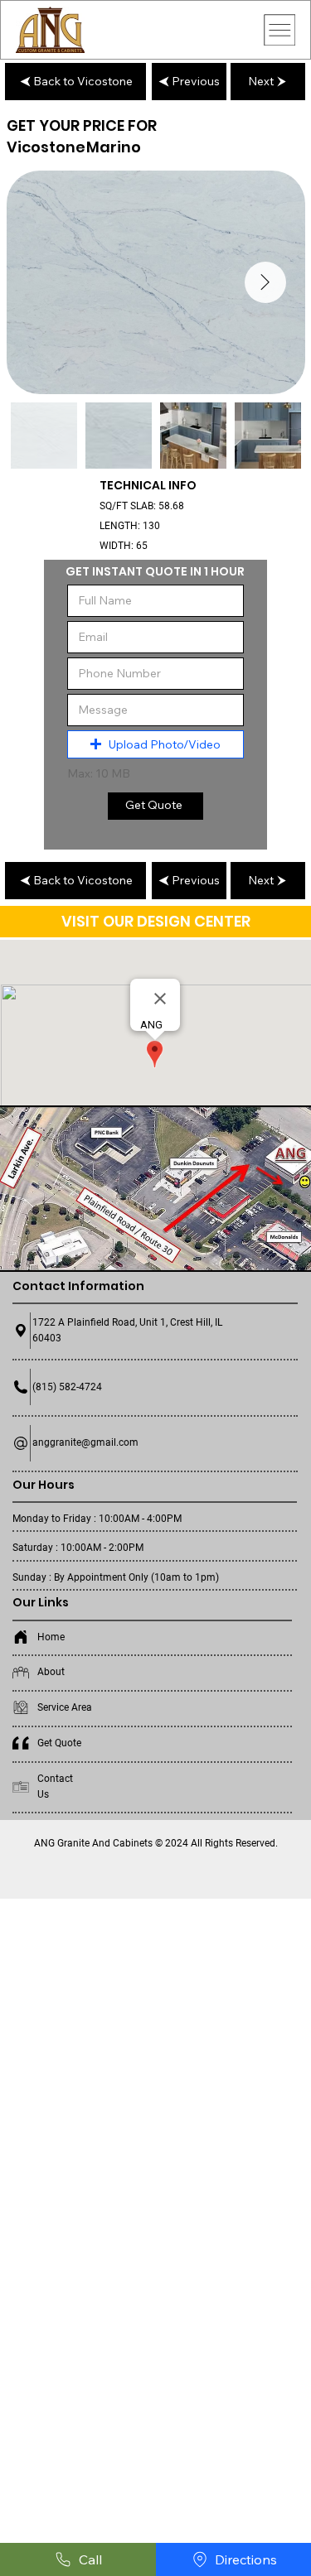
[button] (156, 744)
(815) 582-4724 (67, 1387)
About (51, 1672)
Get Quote (59, 1743)
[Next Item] (265, 282)
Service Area (65, 1707)
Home (51, 1637)
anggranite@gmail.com (85, 1442)
